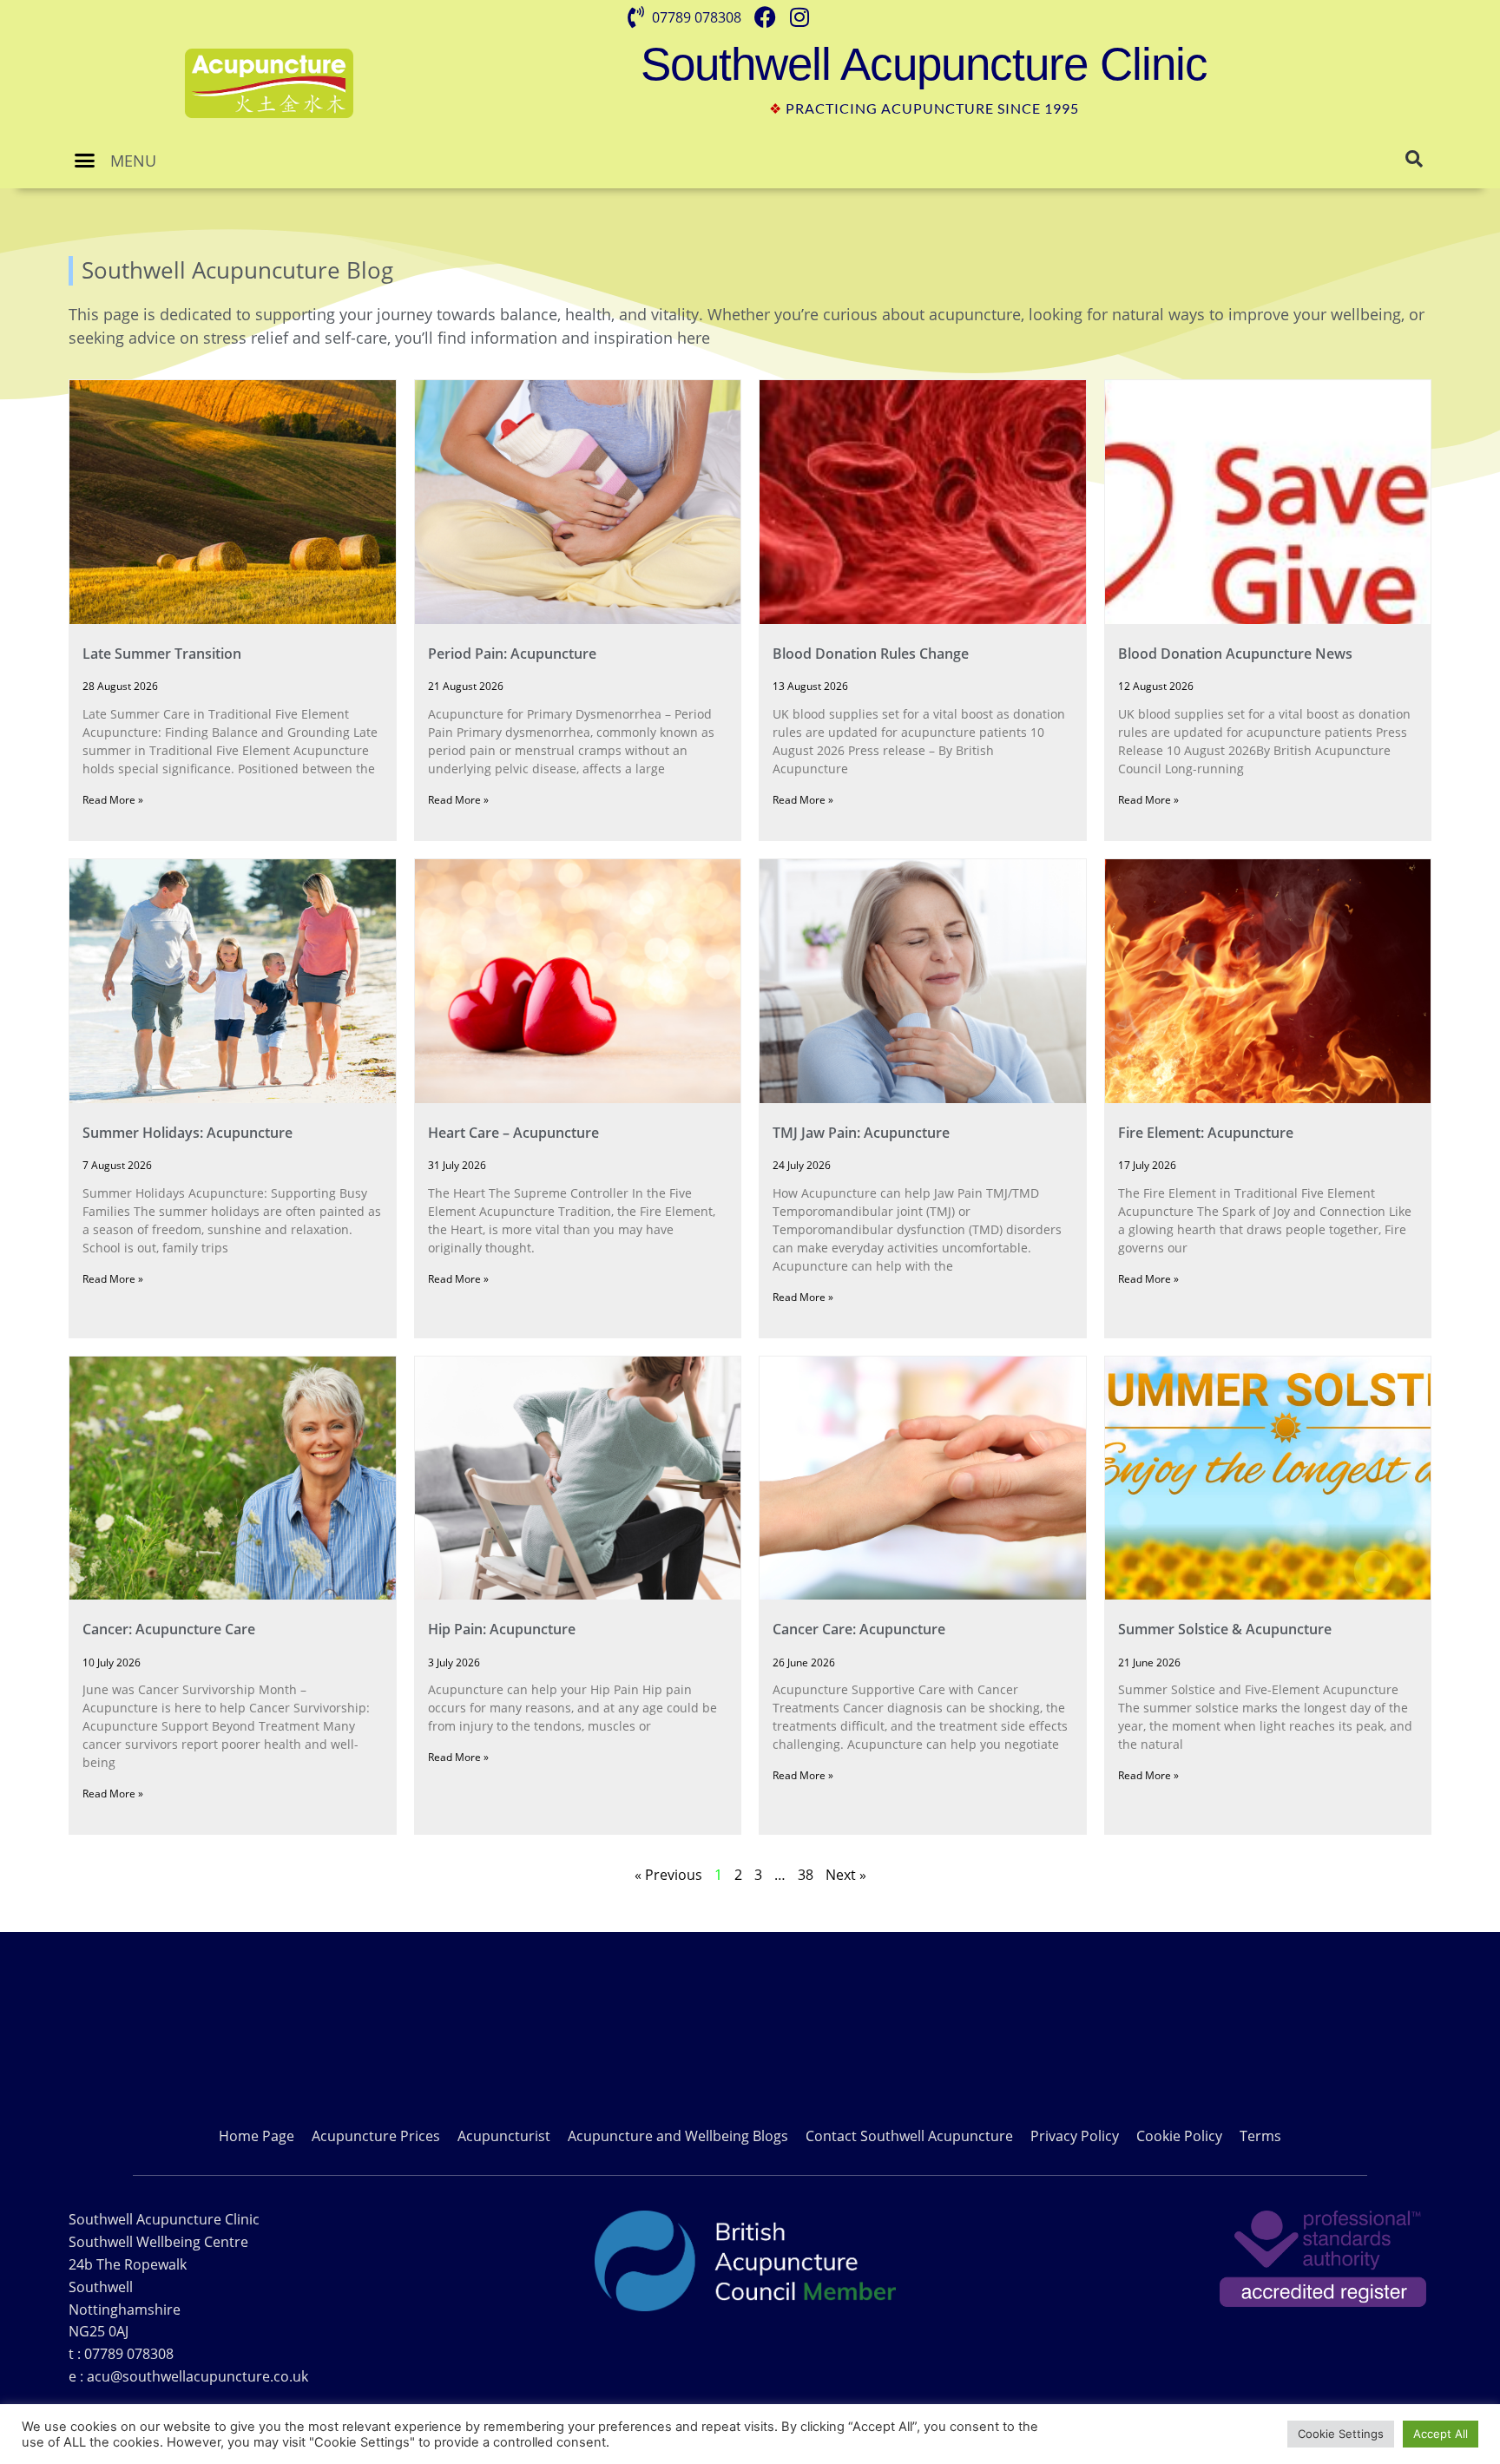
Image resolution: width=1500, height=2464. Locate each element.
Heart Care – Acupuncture (513, 1133)
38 (806, 1875)
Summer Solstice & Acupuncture (1225, 1629)
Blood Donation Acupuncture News (1235, 654)
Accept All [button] (1441, 2434)
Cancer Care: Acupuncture (859, 1629)
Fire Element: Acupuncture (1206, 1133)
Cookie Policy (1179, 2136)
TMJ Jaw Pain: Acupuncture (861, 1133)
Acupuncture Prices (376, 2136)
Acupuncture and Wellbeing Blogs (678, 2136)
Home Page (257, 2136)
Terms (1260, 2136)
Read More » (113, 800)
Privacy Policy (1075, 2136)
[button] (85, 161)
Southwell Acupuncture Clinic (924, 64)
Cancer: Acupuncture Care (169, 1629)
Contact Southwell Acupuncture (909, 2136)
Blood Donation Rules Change (871, 654)
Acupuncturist (504, 2136)
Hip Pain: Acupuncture (502, 1629)
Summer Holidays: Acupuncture (187, 1133)
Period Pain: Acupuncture (512, 654)
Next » (846, 1875)
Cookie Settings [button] (1341, 2434)
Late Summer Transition (162, 654)
